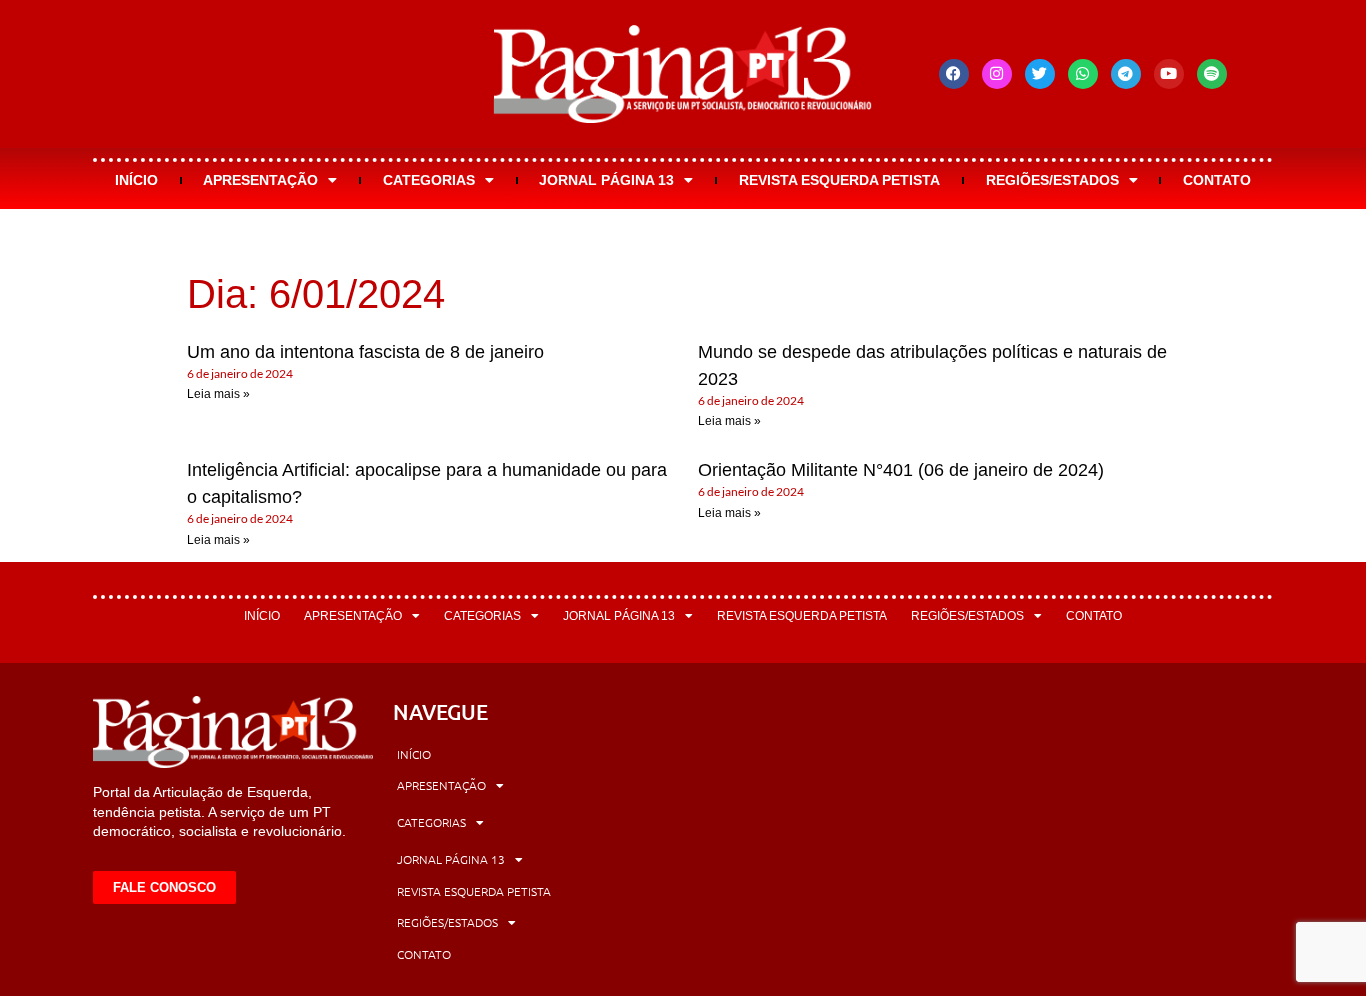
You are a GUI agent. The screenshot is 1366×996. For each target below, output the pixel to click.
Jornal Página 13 (606, 180)
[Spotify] (1212, 74)
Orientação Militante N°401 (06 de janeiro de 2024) (901, 470)
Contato (1217, 180)
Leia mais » (218, 394)
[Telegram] (1126, 74)
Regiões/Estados (1052, 180)
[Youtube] (1169, 74)
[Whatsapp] (1083, 74)
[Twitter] (1040, 74)
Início (136, 180)
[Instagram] (997, 74)
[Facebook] (954, 74)
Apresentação (260, 180)
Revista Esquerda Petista (839, 180)
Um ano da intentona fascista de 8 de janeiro (365, 352)
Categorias (429, 180)
